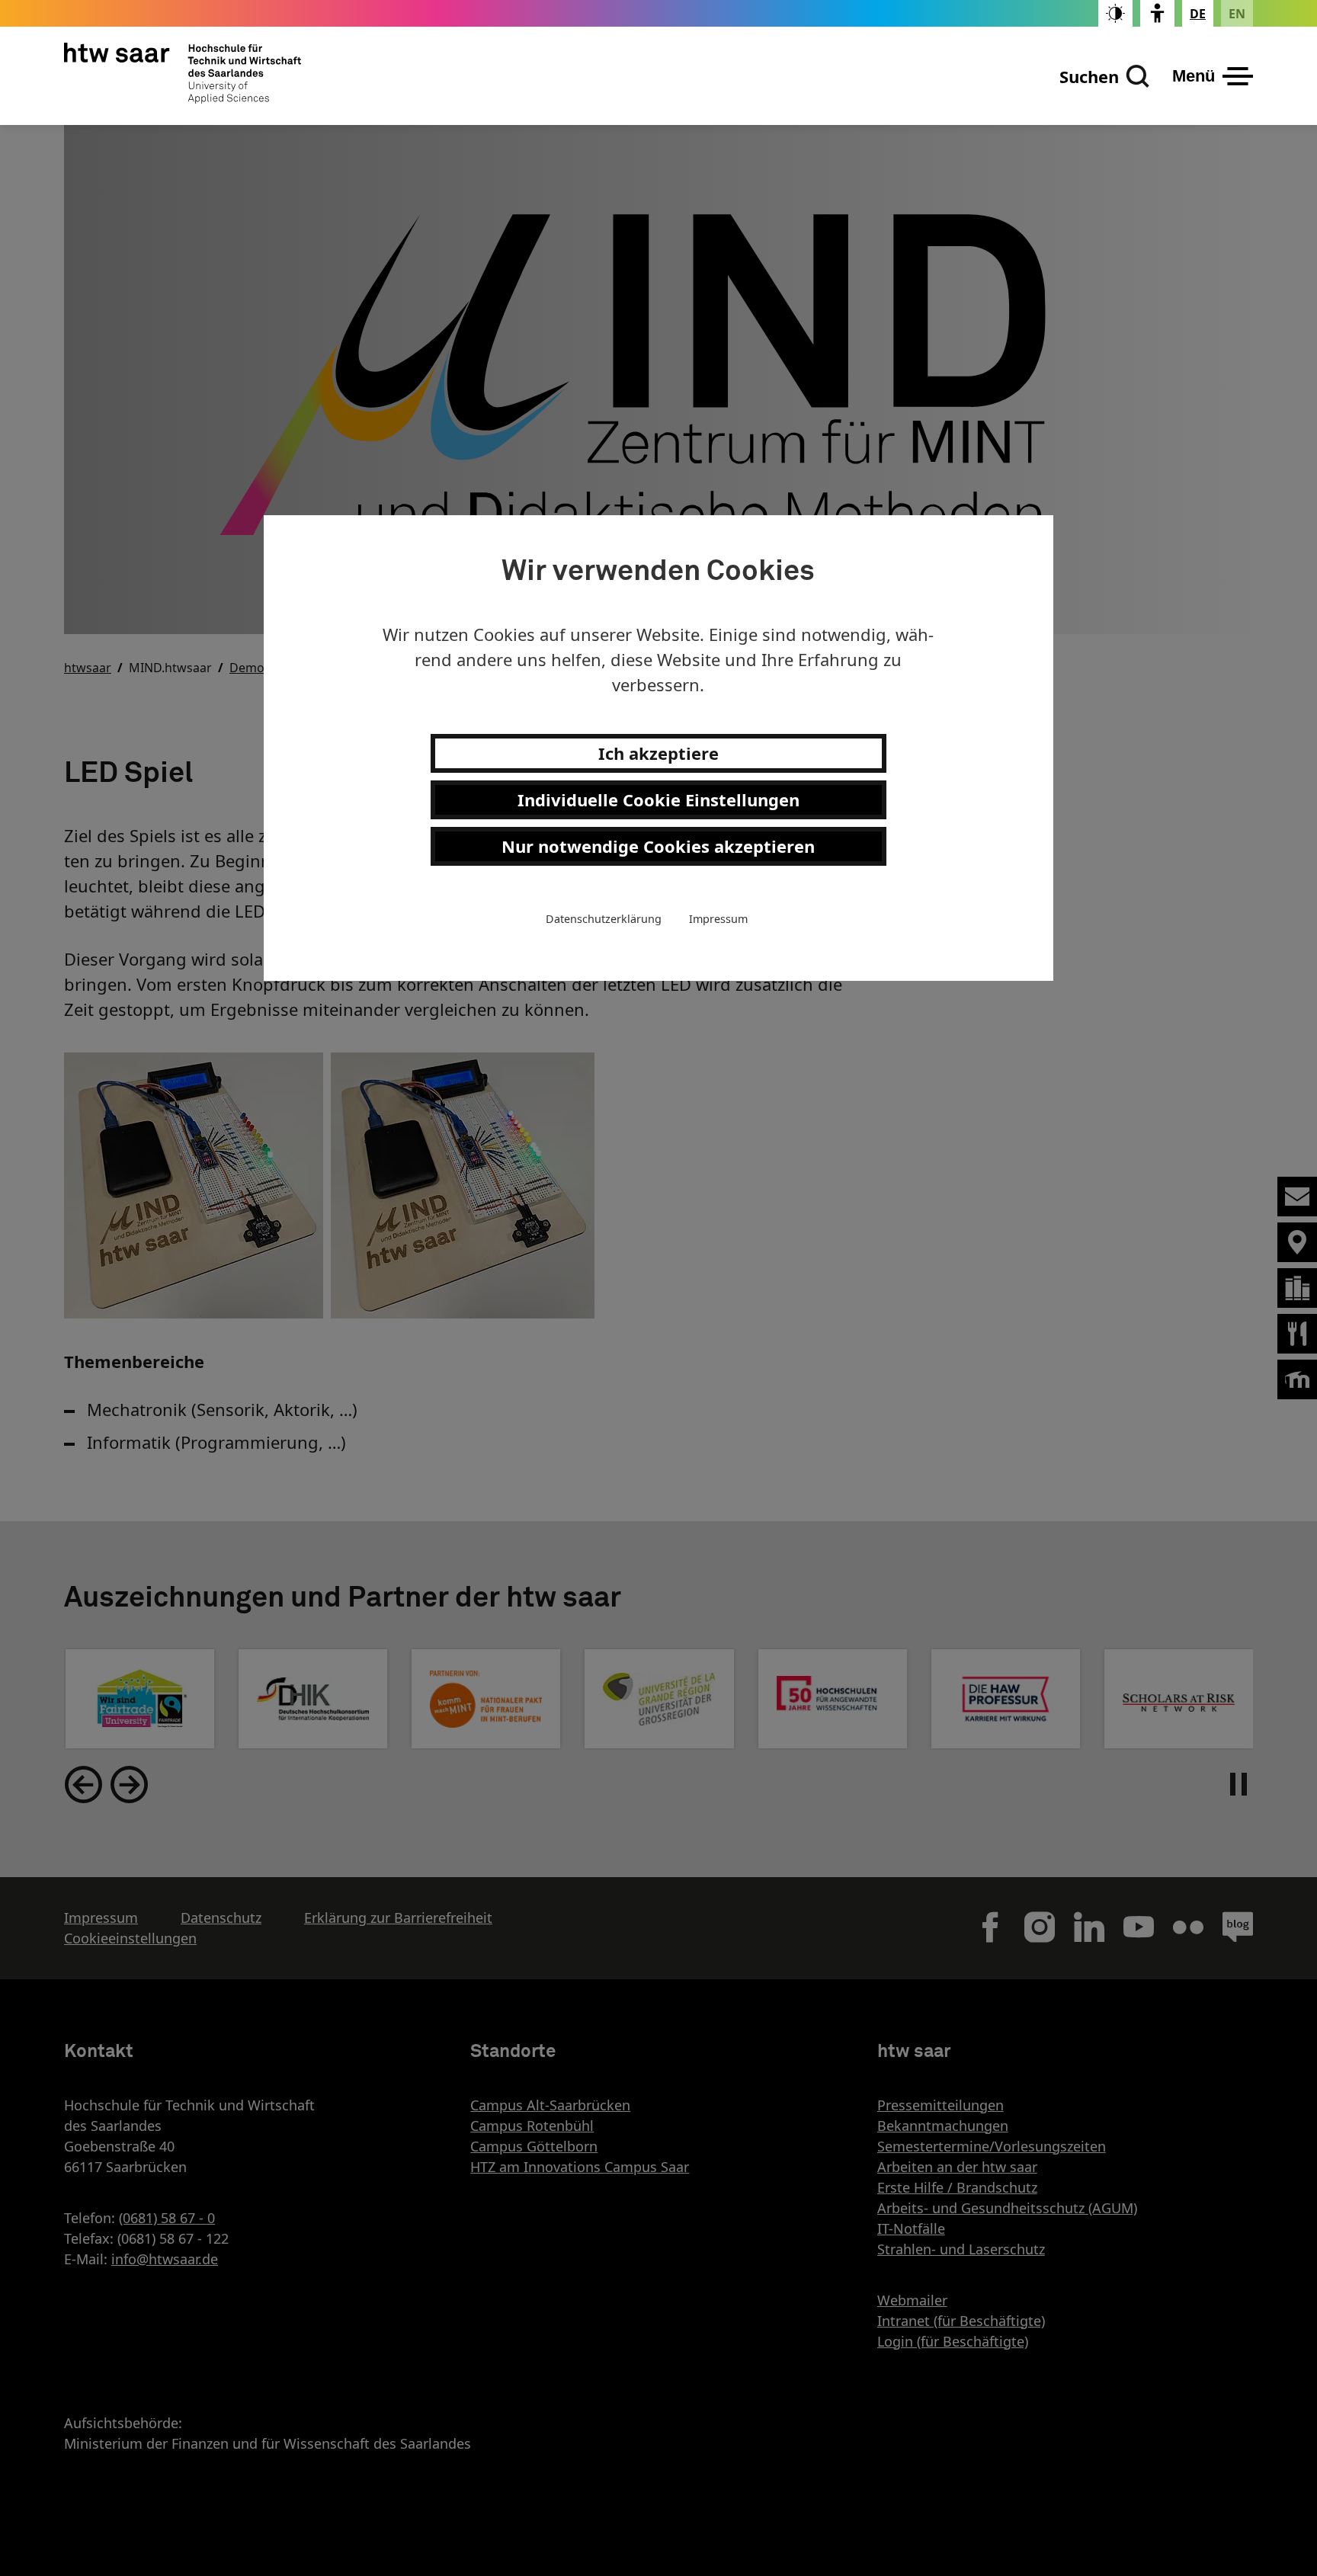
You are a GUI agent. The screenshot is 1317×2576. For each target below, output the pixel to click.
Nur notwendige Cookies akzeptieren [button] (658, 845)
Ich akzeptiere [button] (658, 752)
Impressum (718, 918)
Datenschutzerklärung (604, 918)
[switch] (1115, 13)
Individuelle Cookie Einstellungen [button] (658, 799)
